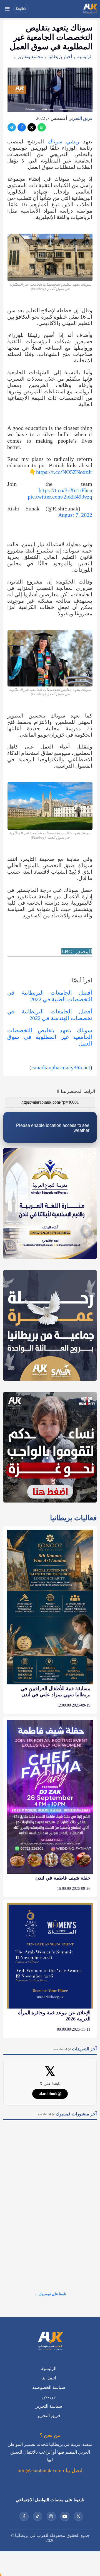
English (21, 9)
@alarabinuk (50, 2094)
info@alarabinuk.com (39, 2471)
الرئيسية (85, 57)
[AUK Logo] (50, 2342)
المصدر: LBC (77, 951)
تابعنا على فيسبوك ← (50, 2294)
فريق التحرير (81, 118)
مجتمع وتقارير (30, 57)
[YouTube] (65, 2516)
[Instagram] (51, 2516)
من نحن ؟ (50, 2435)
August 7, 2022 (75, 515)
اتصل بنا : (72, 2471)
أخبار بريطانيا (60, 57)
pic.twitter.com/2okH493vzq (60, 497)
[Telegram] (12, 127)
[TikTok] (38, 2516)
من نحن (49, 2397)
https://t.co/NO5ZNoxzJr (64, 472)
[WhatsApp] (42, 127)
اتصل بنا (49, 2378)
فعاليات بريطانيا (73, 1518)
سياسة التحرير (49, 2406)
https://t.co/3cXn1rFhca (65, 490)
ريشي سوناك (64, 142)
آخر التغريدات (75, 2049)
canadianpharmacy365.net (61, 1067)
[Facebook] (22, 127)
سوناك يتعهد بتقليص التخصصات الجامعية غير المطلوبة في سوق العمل (50, 1037)
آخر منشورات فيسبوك (67, 2114)
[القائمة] (7, 9)
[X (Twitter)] (32, 127)
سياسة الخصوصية (49, 2387)
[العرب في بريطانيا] (90, 9)
